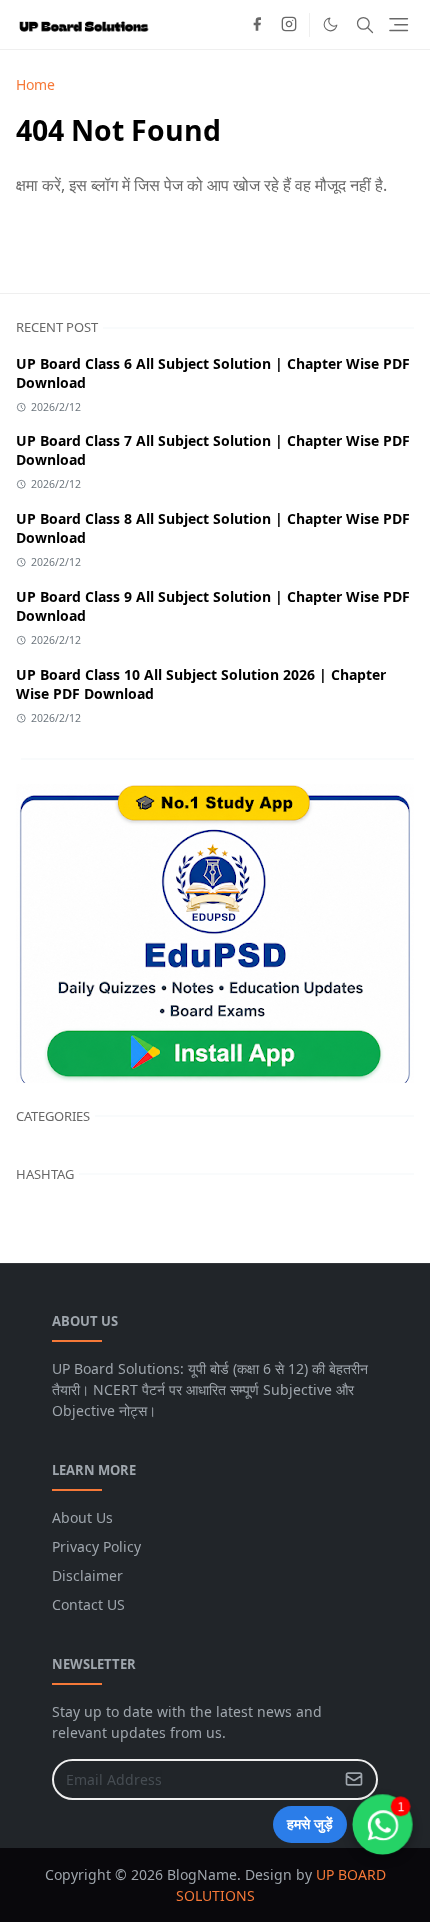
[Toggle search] (365, 25)
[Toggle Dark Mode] (330, 24)
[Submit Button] (354, 1779)
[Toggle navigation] (398, 24)
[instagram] (289, 25)
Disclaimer (87, 1575)
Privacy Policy (96, 1546)
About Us (82, 1517)
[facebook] (257, 25)
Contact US (88, 1604)
